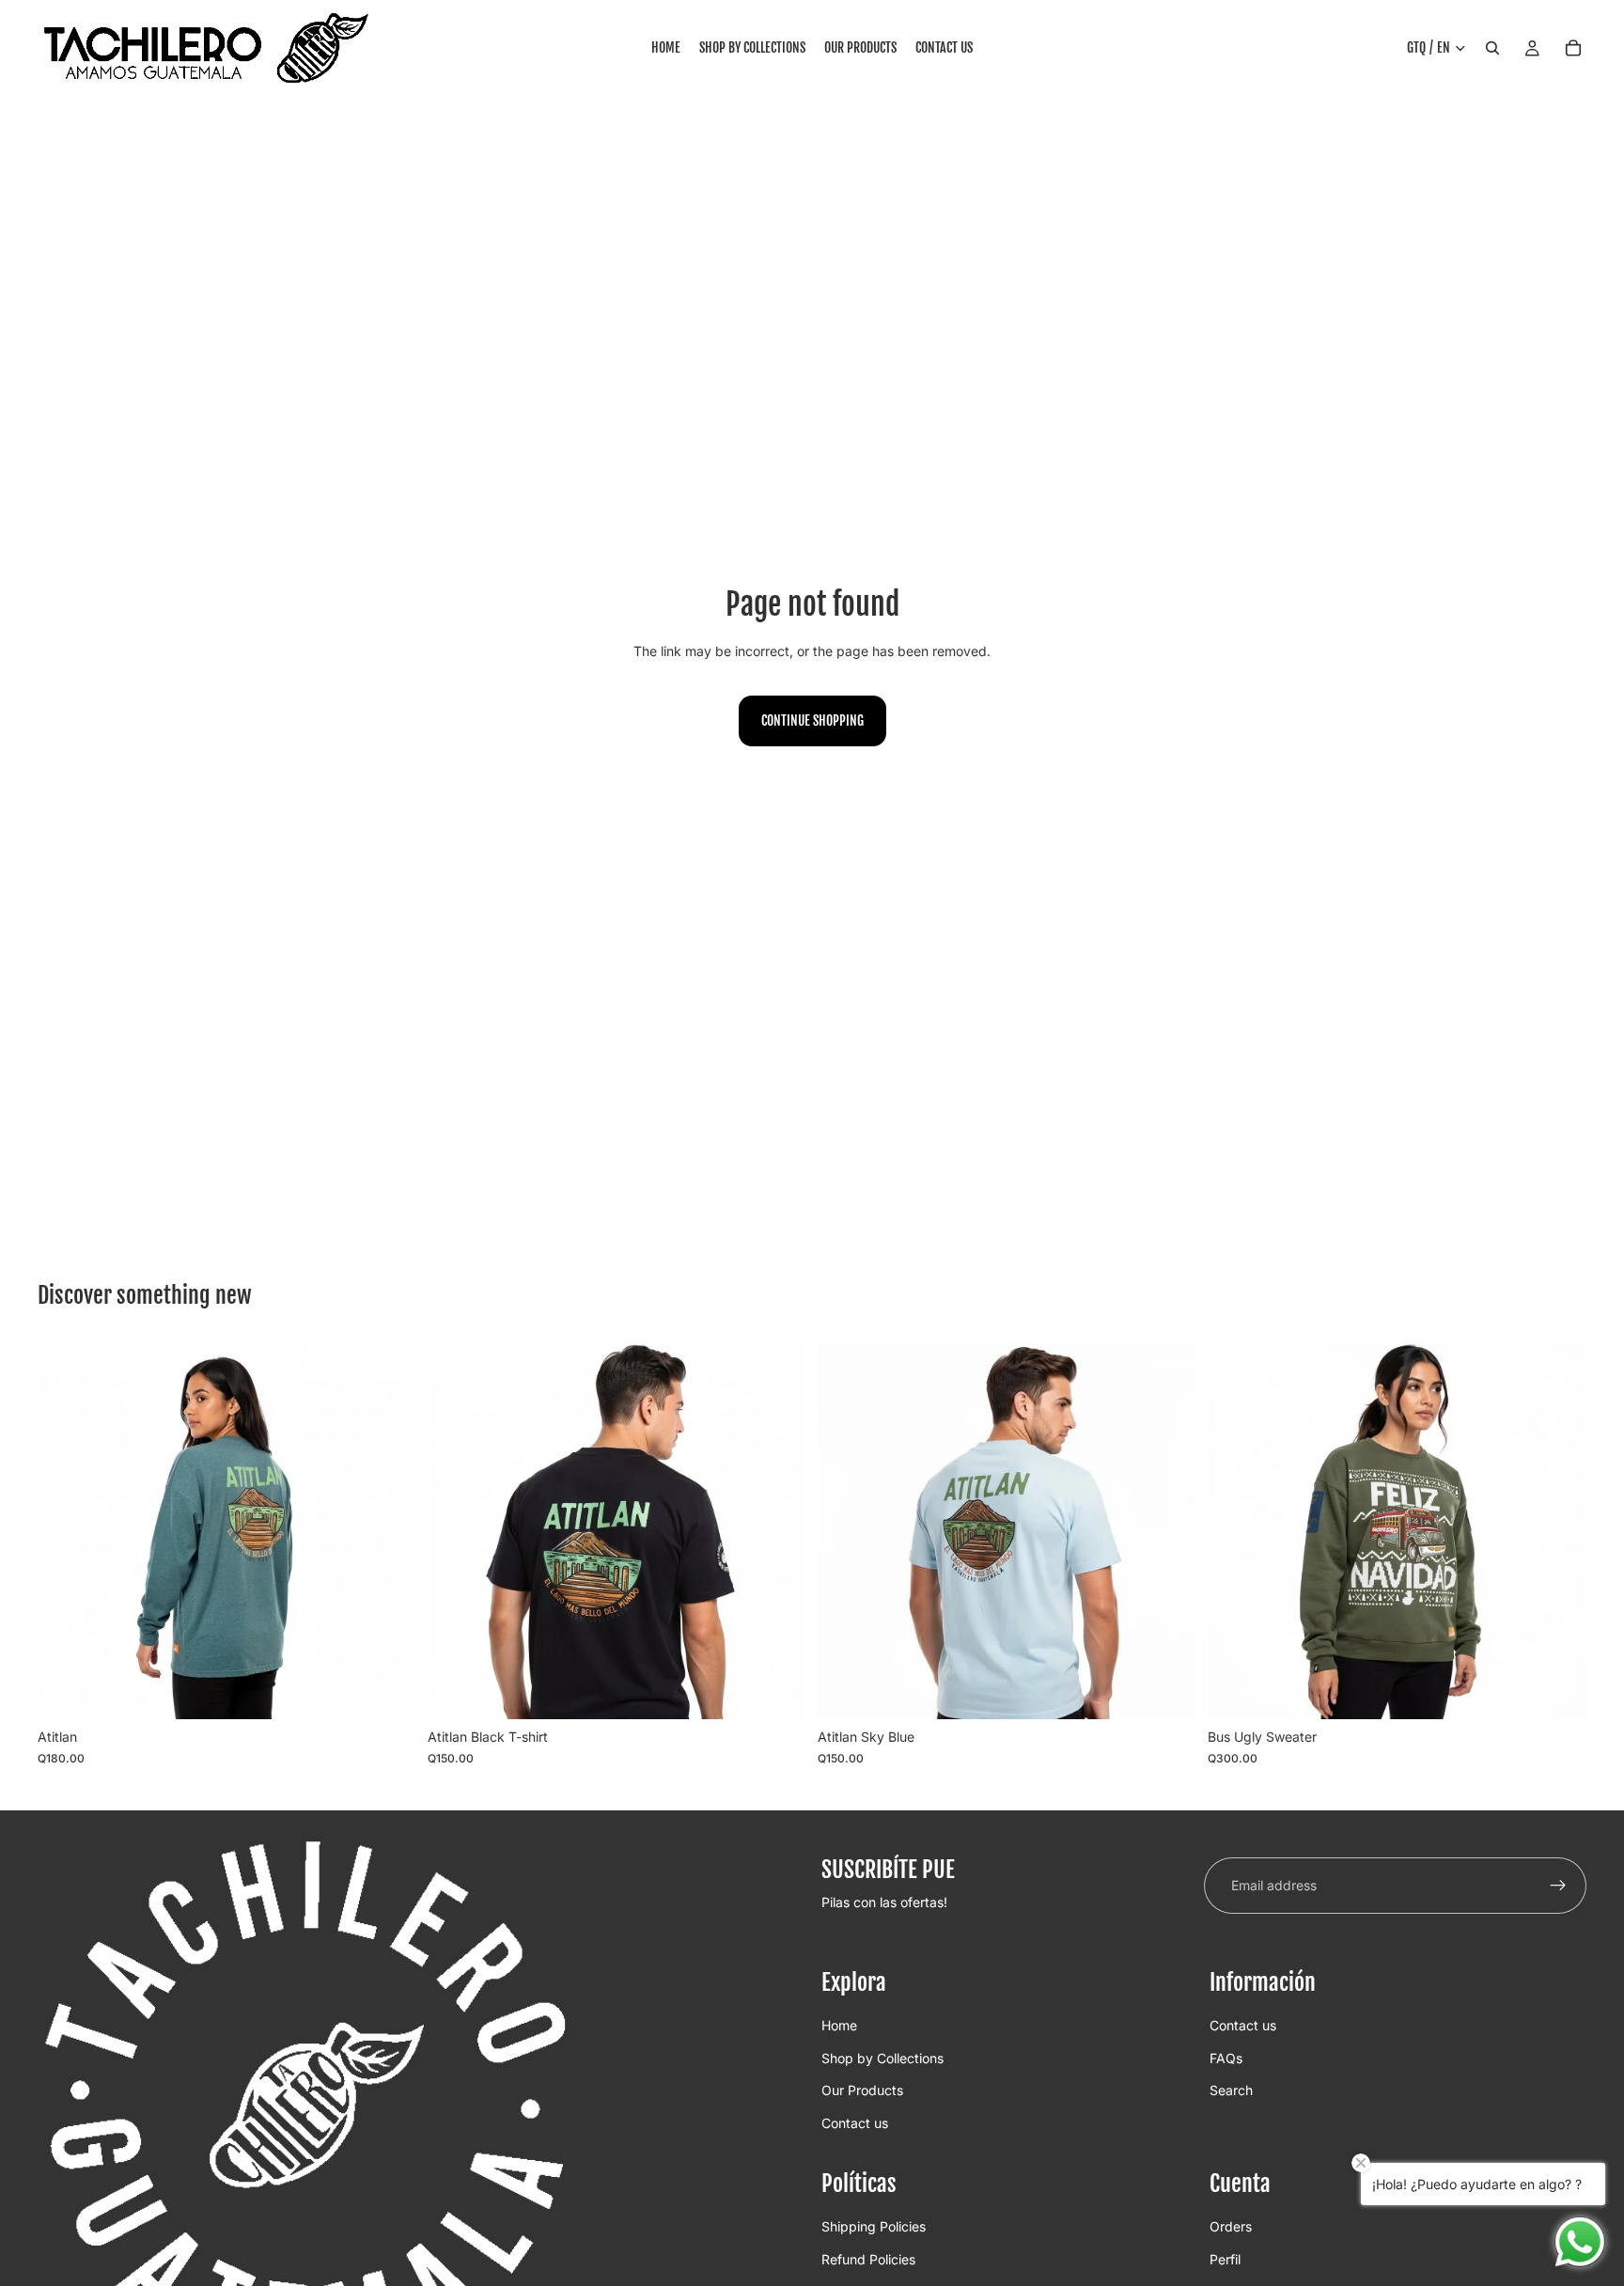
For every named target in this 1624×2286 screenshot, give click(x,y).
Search (1231, 2090)
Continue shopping (812, 720)
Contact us (855, 2123)
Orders (1231, 2226)
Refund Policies (868, 2259)
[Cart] (1573, 48)
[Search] (1492, 48)
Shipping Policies (874, 2226)
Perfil (1225, 2259)
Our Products (862, 2090)
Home (839, 2026)
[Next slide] (388, 1530)
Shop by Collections (882, 2058)
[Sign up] (1558, 1886)
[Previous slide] (66, 1530)
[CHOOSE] (387, 1691)
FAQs (1226, 2058)
